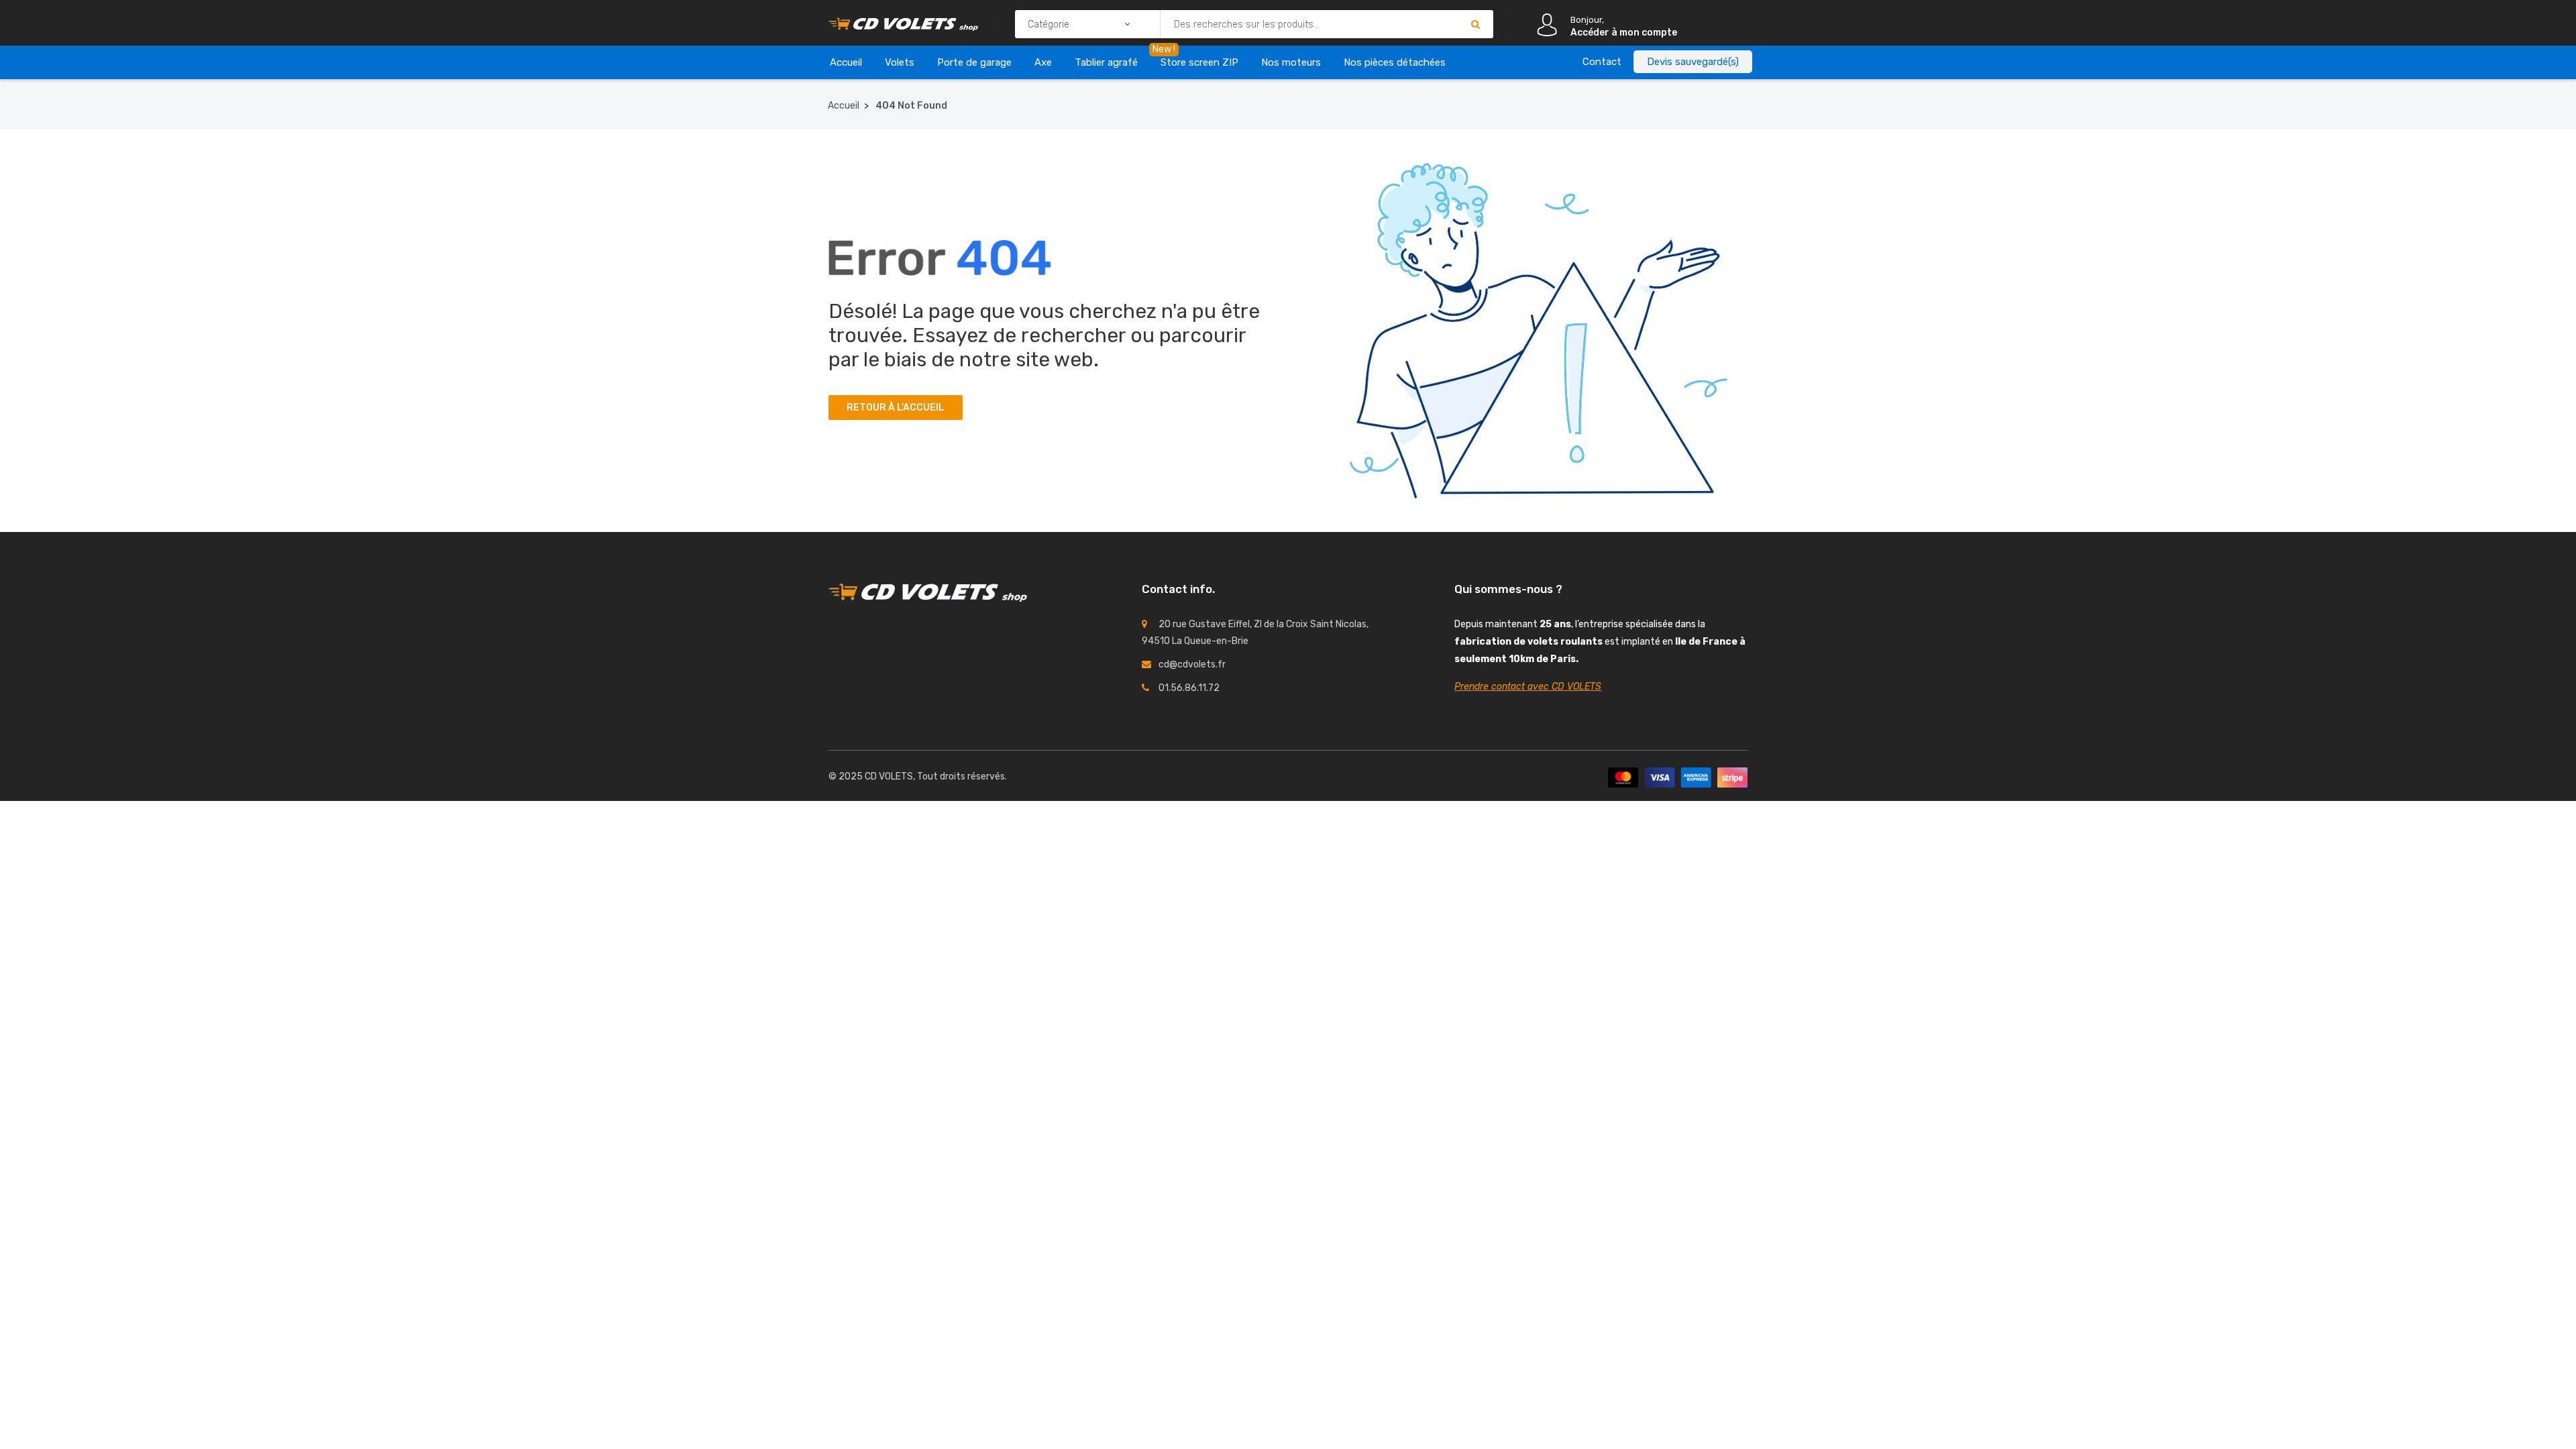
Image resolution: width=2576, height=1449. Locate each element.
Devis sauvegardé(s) (1693, 62)
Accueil (846, 62)
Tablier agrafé (1106, 62)
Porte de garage (974, 62)
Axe (1043, 62)
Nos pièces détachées (1395, 62)
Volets (900, 62)
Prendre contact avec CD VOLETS (1528, 687)
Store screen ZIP (1199, 62)
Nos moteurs (1291, 62)
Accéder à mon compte (1624, 33)
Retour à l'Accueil (896, 408)
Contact (1602, 62)
